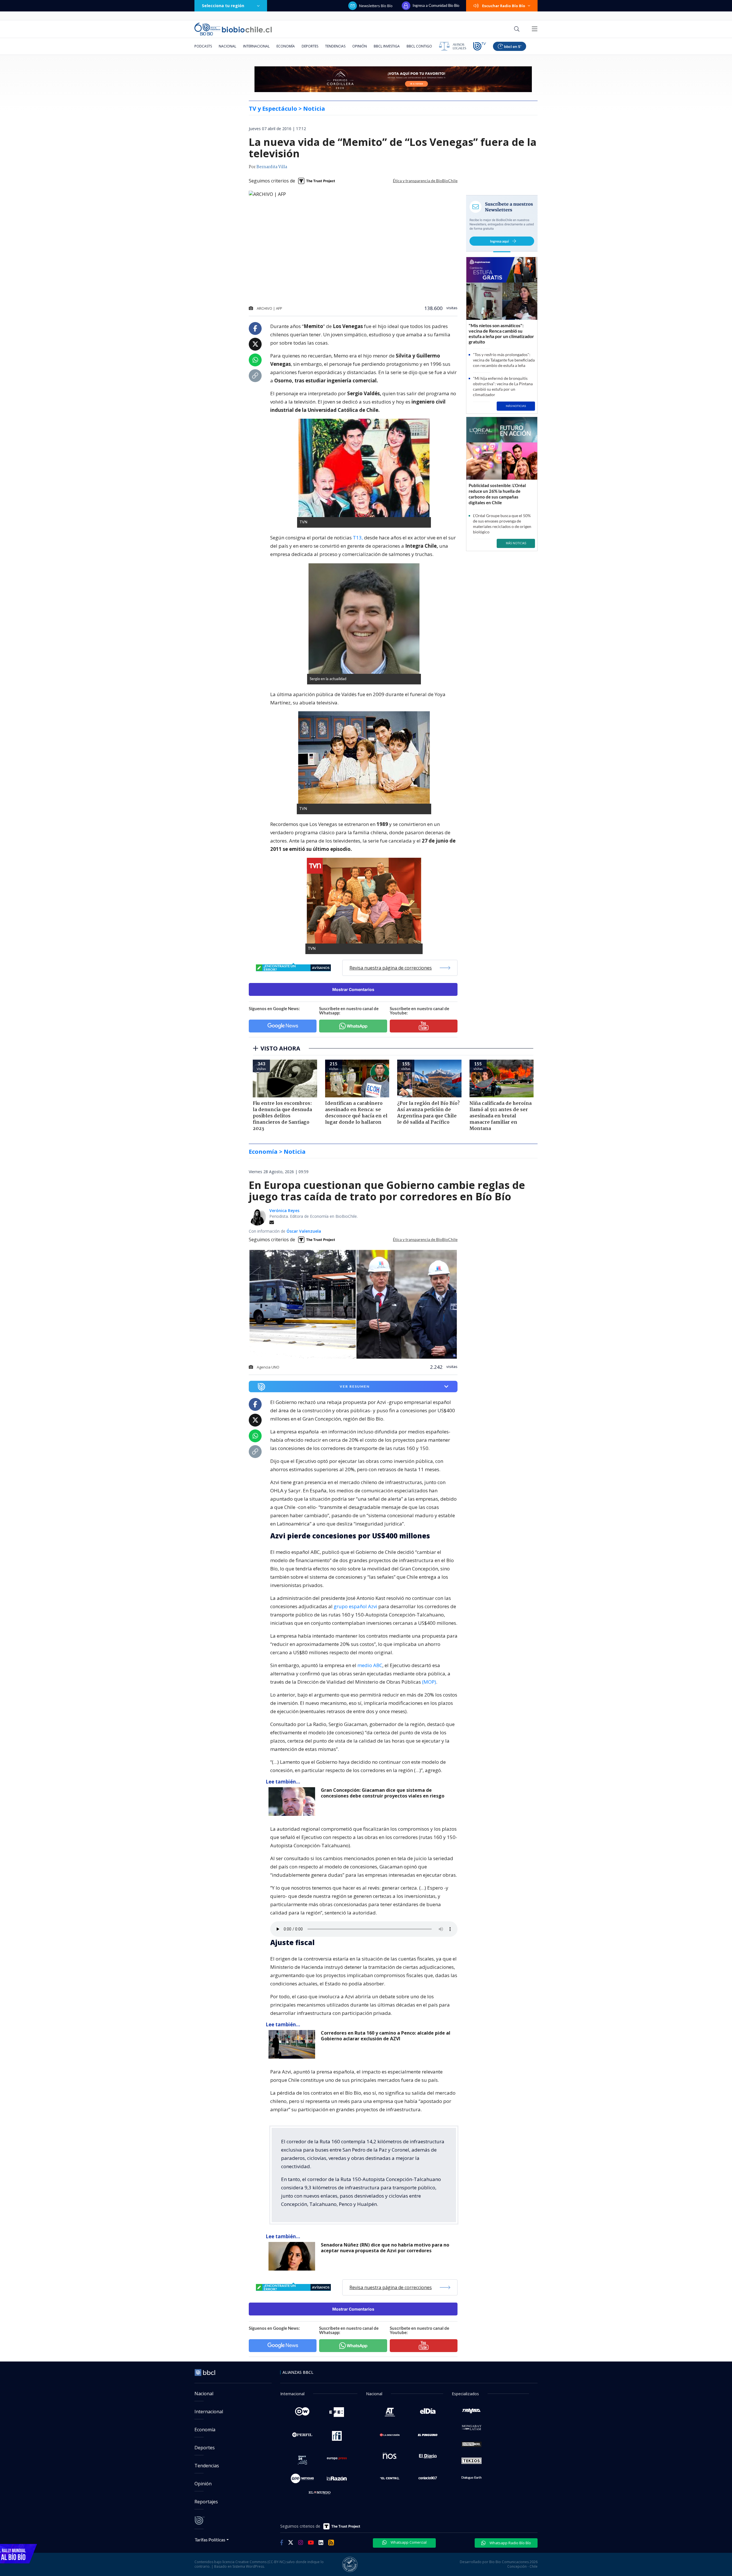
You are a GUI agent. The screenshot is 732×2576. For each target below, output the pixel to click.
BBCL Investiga (387, 46)
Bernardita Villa (272, 167)
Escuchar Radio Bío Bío (504, 6)
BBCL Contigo (419, 46)
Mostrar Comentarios (353, 989)
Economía (286, 46)
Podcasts (203, 46)
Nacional (227, 46)
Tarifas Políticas (210, 2540)
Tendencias (335, 46)
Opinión (360, 46)
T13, (358, 538)
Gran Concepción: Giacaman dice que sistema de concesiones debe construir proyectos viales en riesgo (383, 1793)
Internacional (256, 46)
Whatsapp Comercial (408, 2542)
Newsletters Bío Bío (376, 6)
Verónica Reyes (284, 1210)
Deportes (310, 46)
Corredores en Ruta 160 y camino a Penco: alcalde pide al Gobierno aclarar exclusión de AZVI (386, 2036)
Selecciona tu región (223, 6)
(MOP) (429, 1682)
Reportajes (206, 2502)
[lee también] (293, 1802)
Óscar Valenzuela (304, 1231)
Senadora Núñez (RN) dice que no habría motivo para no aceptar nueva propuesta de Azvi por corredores (385, 2248)
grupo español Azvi (355, 1606)
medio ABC (370, 1665)
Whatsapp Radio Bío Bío (510, 2543)
